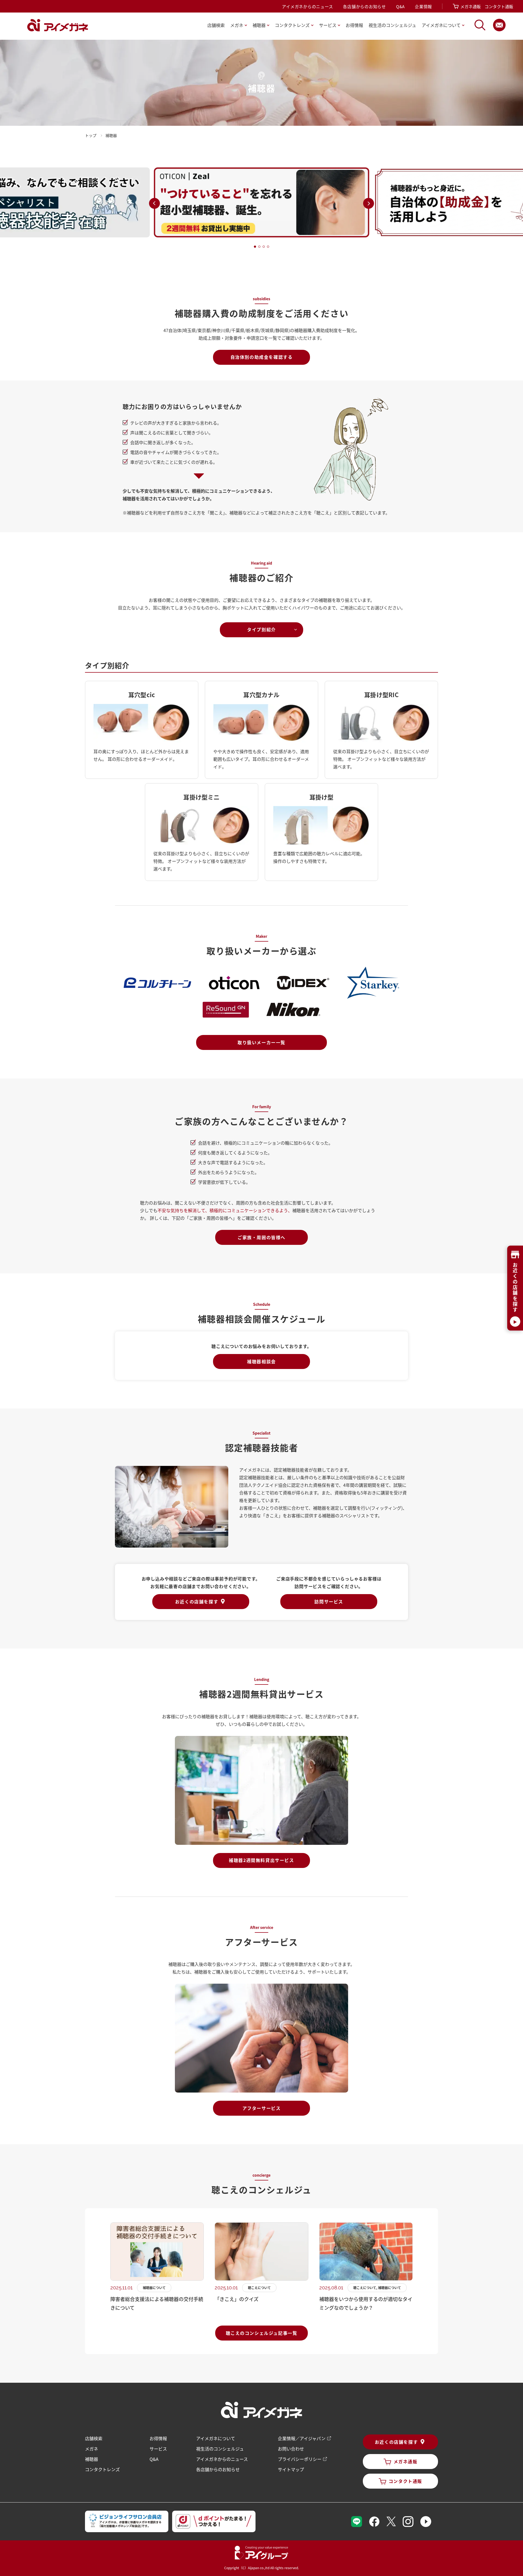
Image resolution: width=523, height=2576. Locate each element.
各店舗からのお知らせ (364, 6)
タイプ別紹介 (261, 629)
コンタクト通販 (499, 6)
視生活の (392, 25)
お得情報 (354, 25)
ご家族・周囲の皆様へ (261, 1237)
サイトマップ (291, 2469)
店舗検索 (216, 25)
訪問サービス (329, 1601)
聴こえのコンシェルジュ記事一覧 (262, 2333)
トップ (91, 135)
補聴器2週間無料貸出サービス (261, 1860)
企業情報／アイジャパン (302, 2438)
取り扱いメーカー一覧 (261, 1042)
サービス (158, 2449)
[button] (154, 203)
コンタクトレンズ (102, 2469)
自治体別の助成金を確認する (262, 357)
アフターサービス (262, 2108)
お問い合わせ (291, 2449)
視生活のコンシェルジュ (220, 2449)
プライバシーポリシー (300, 2459)
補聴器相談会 (261, 1361)
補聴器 (92, 2459)
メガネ (92, 2449)
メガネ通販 (471, 6)
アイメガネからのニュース (307, 6)
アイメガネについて (216, 2438)
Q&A (400, 6)
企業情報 (423, 6)
